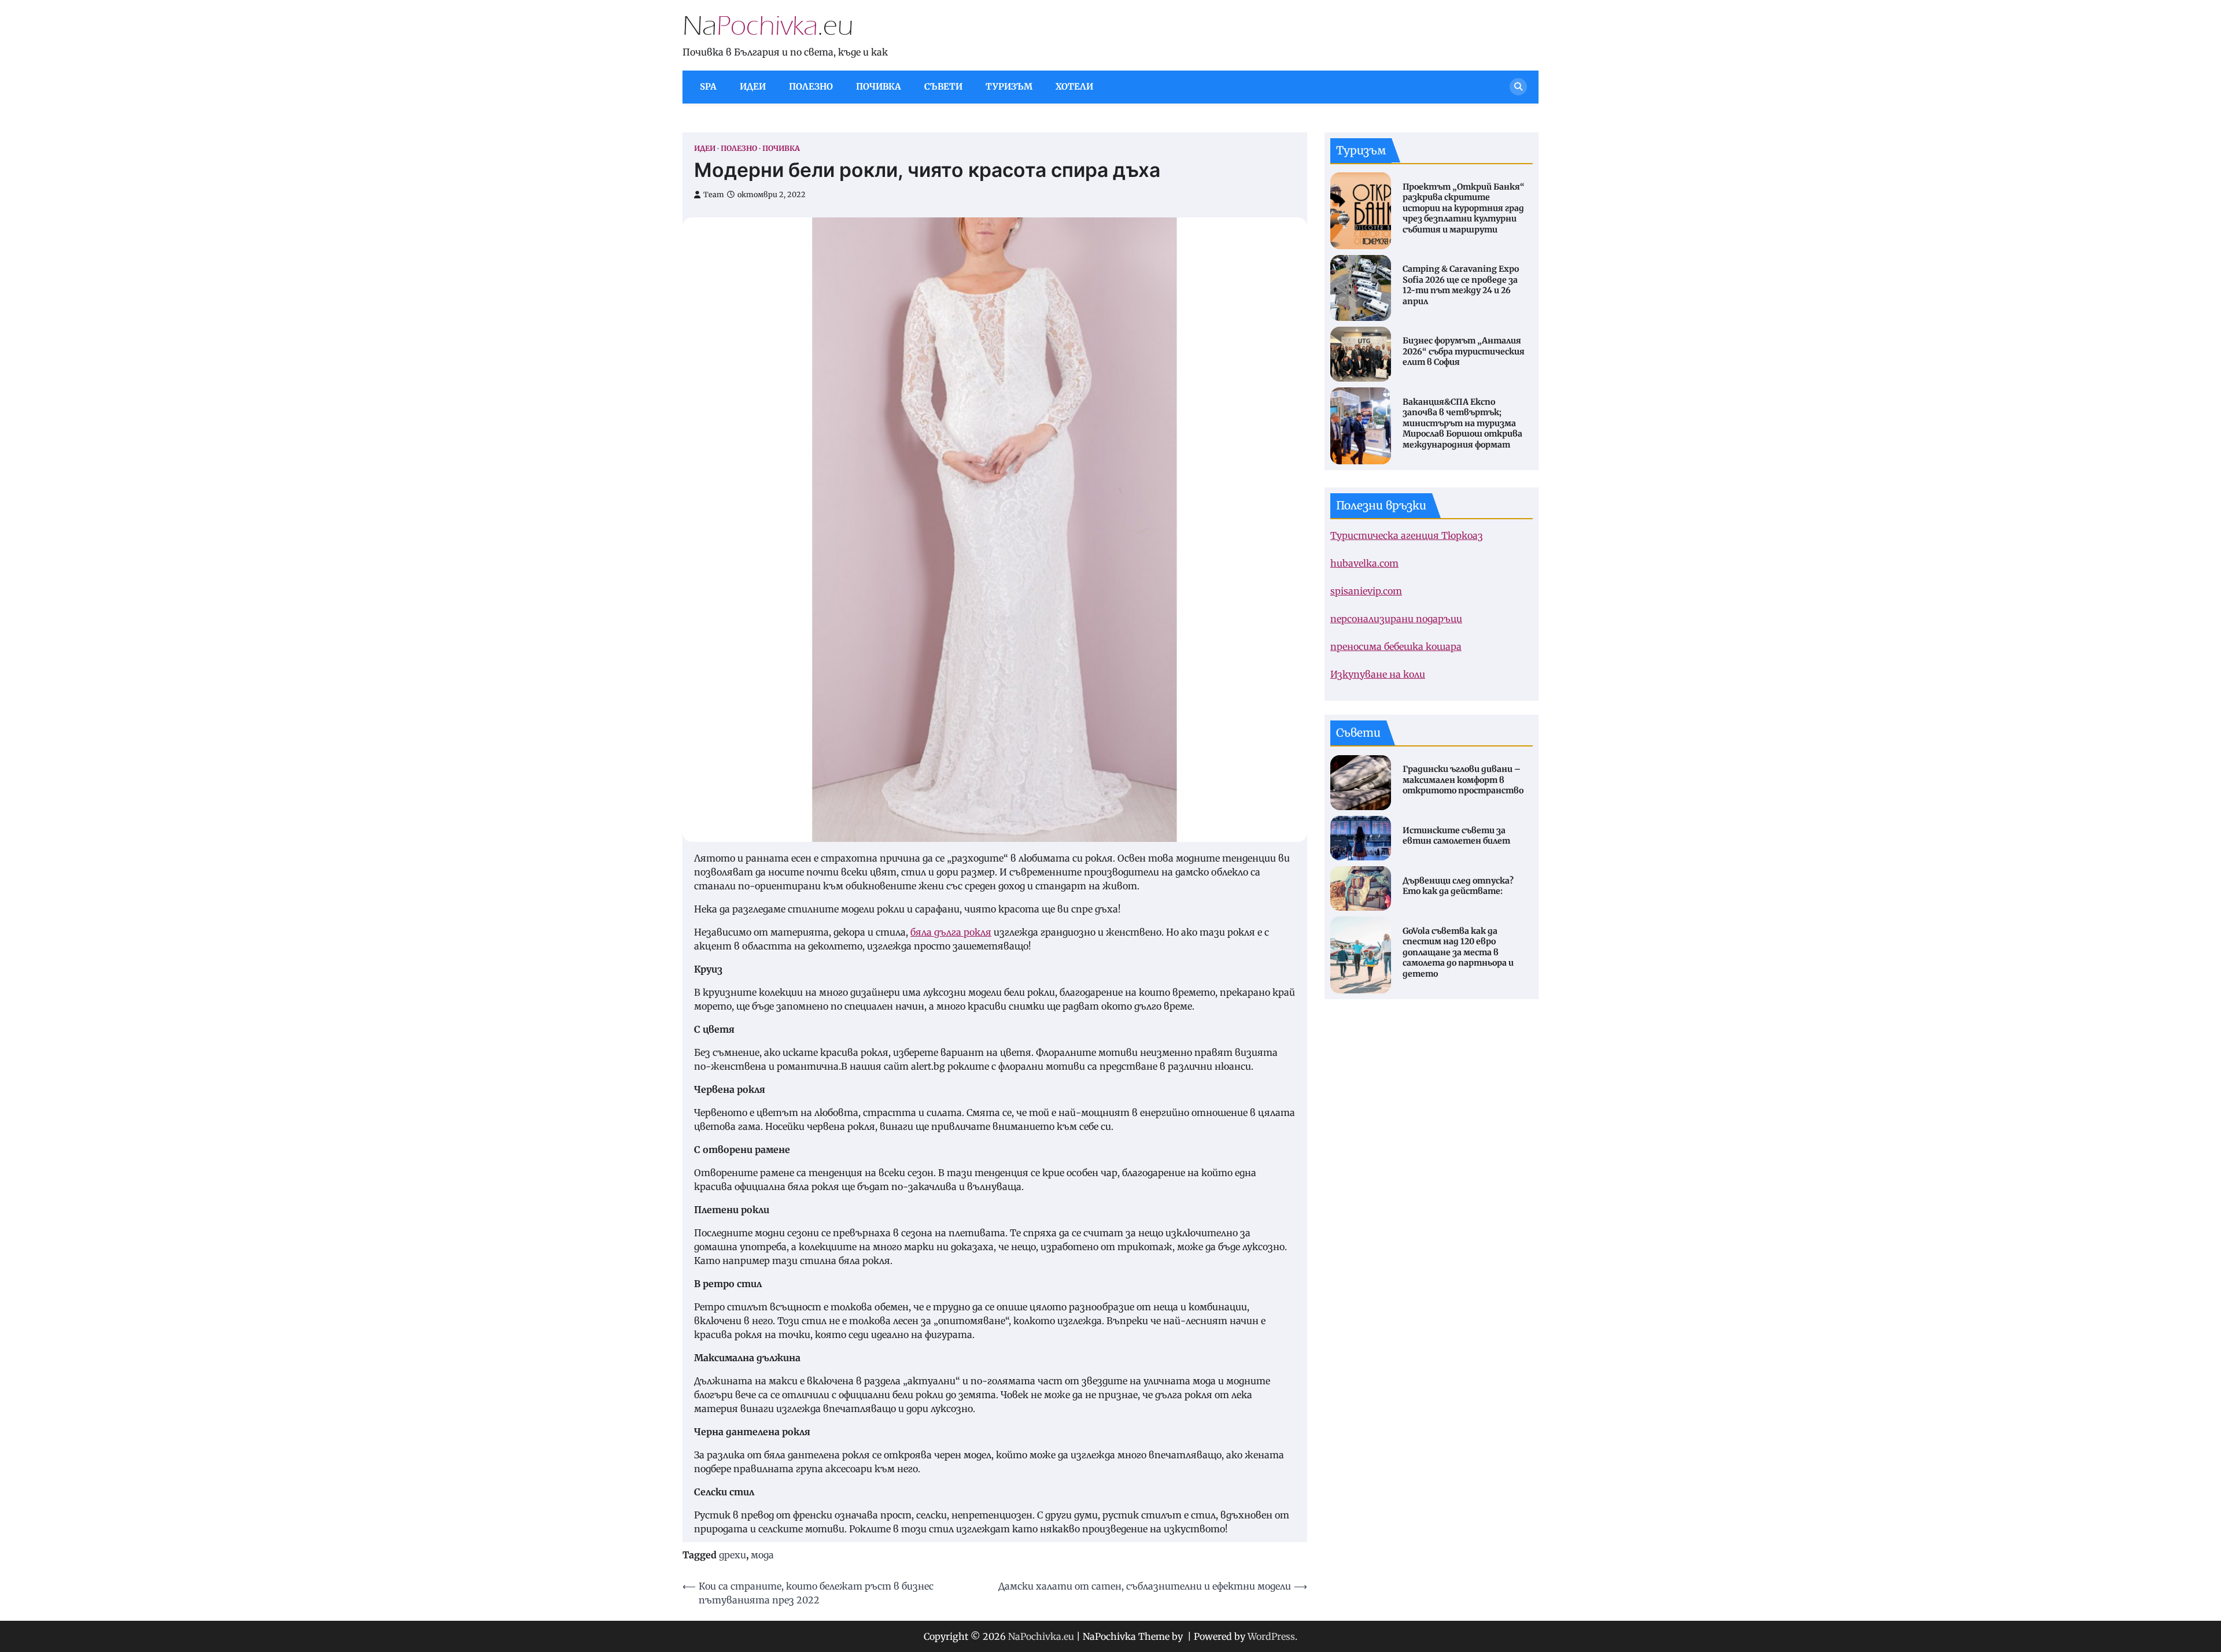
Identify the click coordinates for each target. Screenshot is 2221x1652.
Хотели (1074, 86)
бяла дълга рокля (951, 932)
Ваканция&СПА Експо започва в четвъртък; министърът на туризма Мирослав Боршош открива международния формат (1462, 423)
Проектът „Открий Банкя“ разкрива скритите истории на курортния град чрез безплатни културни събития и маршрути (1464, 208)
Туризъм (1009, 86)
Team (714, 195)
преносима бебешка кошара (1396, 646)
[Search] (1518, 87)
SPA (708, 86)
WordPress (1271, 1636)
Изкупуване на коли (1378, 674)
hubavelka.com (1364, 563)
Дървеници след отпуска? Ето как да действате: (1458, 886)
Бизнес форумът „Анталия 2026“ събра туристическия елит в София (1464, 351)
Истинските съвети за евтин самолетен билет (1456, 835)
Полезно (811, 86)
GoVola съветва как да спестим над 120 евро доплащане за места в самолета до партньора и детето (1458, 952)
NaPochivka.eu (1041, 1636)
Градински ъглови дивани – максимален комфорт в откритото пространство (1463, 780)
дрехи (733, 1555)
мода (762, 1555)
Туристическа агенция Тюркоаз (1407, 535)
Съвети (943, 86)
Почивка (879, 86)
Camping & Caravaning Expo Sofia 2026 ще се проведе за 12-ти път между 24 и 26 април (1461, 285)
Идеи (753, 86)
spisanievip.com (1366, 591)
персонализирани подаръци (1396, 619)
